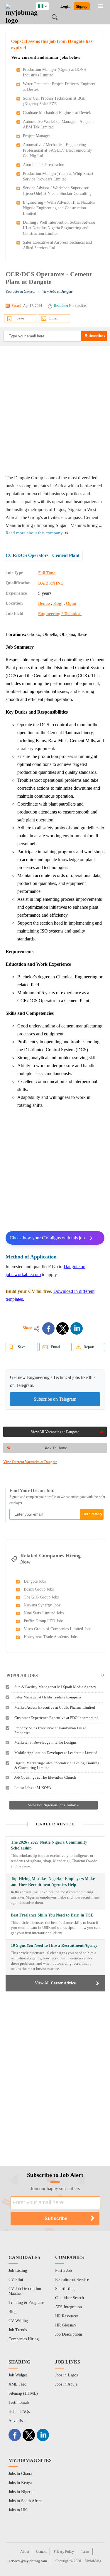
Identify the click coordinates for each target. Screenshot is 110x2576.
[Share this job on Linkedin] (77, 1328)
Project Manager (37, 136)
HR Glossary (66, 2325)
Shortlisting (65, 2289)
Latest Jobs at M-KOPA (33, 1788)
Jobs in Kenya (20, 2483)
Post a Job (64, 2270)
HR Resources (67, 2316)
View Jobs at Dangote (57, 292)
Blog (12, 2312)
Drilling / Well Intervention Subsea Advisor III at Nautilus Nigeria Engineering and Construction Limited (59, 228)
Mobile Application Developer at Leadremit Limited (56, 1753)
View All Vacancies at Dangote (55, 1432)
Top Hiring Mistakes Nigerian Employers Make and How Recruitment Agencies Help (53, 1882)
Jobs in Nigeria (21, 2492)
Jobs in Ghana (20, 2474)
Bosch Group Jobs (39, 1589)
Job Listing (18, 2270)
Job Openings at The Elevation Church (45, 1777)
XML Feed (17, 2384)
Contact (41, 2552)
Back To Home (55, 1448)
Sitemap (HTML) (23, 2393)
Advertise (16, 2421)
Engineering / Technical (60, 614)
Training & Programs (26, 2303)
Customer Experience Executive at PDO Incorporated (56, 1718)
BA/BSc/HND (51, 583)
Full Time (47, 573)
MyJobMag (93, 2561)
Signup (82, 6)
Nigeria (47, 5)
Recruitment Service (72, 2280)
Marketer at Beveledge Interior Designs (45, 1742)
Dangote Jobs (35, 1581)
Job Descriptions (69, 2334)
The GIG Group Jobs (41, 1597)
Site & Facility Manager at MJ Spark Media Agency (55, 1687)
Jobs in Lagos (66, 2375)
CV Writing (18, 2321)
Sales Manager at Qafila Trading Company (48, 1697)
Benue (44, 603)
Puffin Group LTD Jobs (44, 1621)
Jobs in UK (18, 2510)
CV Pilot (16, 2280)
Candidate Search (70, 2298)
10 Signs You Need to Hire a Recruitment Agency (54, 1945)
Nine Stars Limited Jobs (44, 1613)
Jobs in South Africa (25, 2501)
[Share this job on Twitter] (62, 1328)
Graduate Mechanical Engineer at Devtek (57, 113)
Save (20, 318)
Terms (85, 2552)
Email (54, 318)
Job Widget (18, 2375)
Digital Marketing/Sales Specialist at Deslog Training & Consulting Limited (57, 1765)
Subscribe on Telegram (55, 1399)
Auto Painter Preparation (44, 165)
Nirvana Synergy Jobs (42, 1605)
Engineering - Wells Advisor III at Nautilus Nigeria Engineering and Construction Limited (59, 208)
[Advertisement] (55, 410)
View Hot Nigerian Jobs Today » (53, 1805)
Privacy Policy (64, 2552)
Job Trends (18, 2330)
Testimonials (19, 2402)
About (25, 2552)
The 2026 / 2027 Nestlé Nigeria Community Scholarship (49, 1845)
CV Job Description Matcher (25, 2291)
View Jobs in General (20, 292)
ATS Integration (68, 2307)
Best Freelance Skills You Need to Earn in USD (52, 1915)
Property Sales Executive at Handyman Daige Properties (50, 1730)
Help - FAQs (19, 2412)
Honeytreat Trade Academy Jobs (51, 1637)
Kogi (58, 603)
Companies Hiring (24, 2339)
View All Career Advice (55, 1983)
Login (65, 6)
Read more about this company (34, 533)
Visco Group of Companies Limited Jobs (57, 1629)
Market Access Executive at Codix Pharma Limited (55, 1707)
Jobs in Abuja (66, 2384)
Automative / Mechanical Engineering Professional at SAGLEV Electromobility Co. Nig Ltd (57, 150)
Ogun (71, 603)
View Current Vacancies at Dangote (30, 1462)
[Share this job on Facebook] (48, 1328)
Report (89, 1347)
